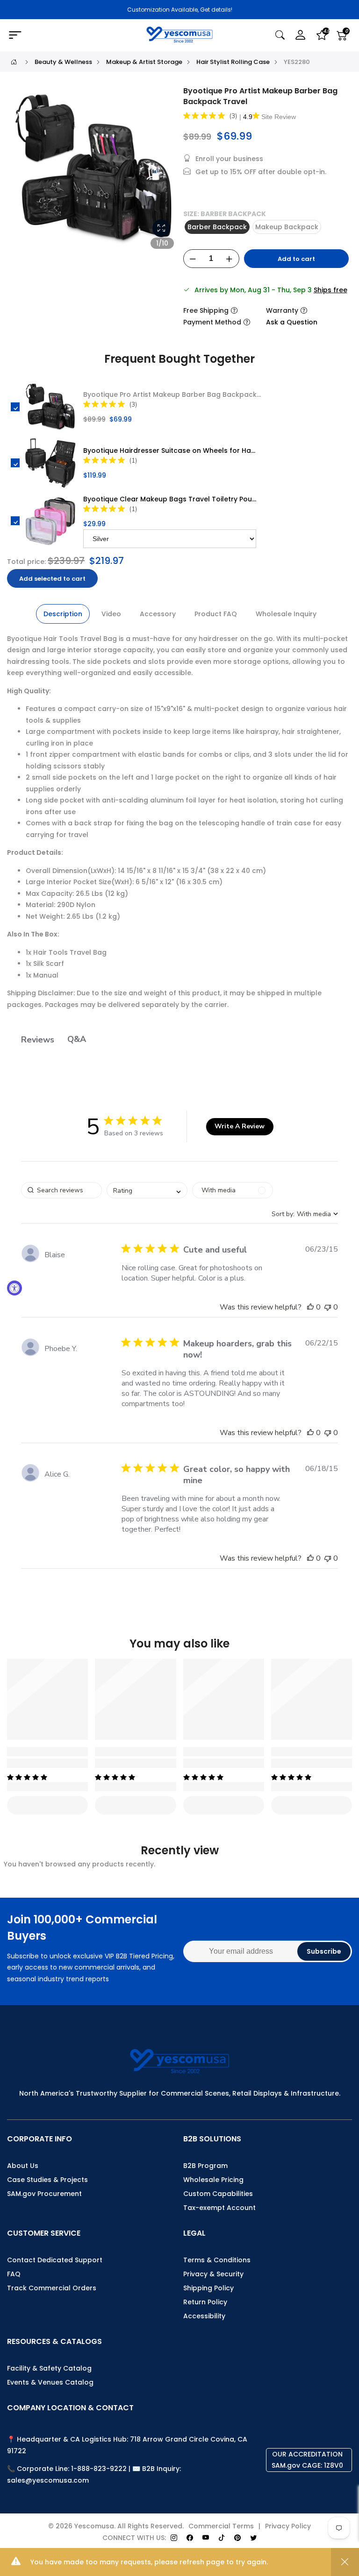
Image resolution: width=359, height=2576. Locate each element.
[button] (310, 1307)
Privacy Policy (288, 2526)
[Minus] (193, 259)
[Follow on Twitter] (253, 2538)
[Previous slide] (23, 172)
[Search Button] (280, 35)
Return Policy (205, 2302)
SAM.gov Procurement (44, 2194)
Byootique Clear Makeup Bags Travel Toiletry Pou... (170, 499)
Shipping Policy (208, 2288)
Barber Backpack (217, 227)
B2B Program (205, 2166)
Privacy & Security (213, 2274)
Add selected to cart (52, 579)
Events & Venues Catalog (50, 2382)
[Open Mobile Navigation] (62, 35)
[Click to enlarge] (161, 228)
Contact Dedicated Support (55, 2260)
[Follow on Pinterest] (237, 2538)
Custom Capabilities (218, 2194)
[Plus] (230, 259)
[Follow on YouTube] (206, 2538)
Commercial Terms (221, 2526)
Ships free (330, 290)
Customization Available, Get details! (180, 10)
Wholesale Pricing (213, 2180)
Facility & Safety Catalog (49, 2368)
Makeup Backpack (287, 227)
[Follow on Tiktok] (222, 2538)
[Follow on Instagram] (174, 2538)
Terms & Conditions (217, 2260)
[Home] (14, 62)
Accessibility (204, 2316)
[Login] (301, 35)
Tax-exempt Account (219, 2208)
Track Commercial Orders (52, 2288)
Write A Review (240, 1126)
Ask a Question (292, 322)
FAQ (14, 2274)
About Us (23, 2166)
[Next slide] (164, 172)
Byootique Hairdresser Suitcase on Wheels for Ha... (169, 450)
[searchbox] (61, 1190)
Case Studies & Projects (47, 2180)
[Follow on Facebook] (190, 2538)
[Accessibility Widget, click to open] (14, 1288)
